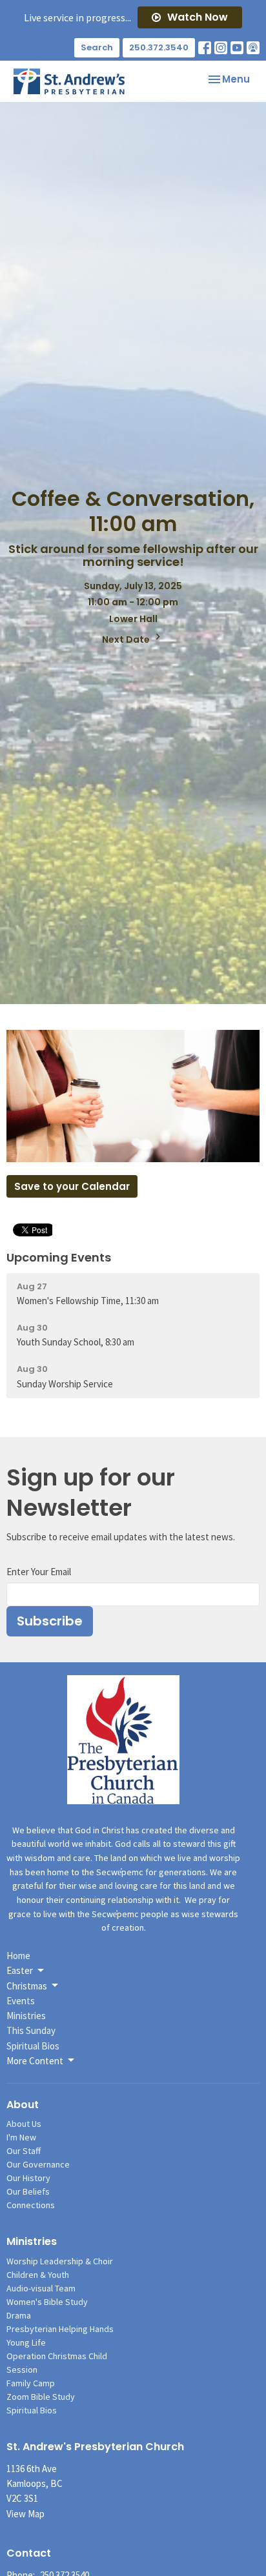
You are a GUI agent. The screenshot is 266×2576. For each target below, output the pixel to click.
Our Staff (24, 2151)
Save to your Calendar (72, 1186)
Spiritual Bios (33, 2046)
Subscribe (50, 1621)
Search (97, 47)
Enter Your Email (39, 1572)
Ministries (26, 2016)
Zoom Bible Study (41, 2397)
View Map (26, 2514)
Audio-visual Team (41, 2288)
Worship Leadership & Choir (60, 2261)
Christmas (27, 1986)
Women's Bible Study (47, 2302)
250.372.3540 (159, 47)
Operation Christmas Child (57, 2356)
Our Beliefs (28, 2191)
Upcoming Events (59, 1257)
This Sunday (31, 2030)
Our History (28, 2178)
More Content (35, 2061)
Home (18, 1956)
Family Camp (31, 2383)
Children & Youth (38, 2275)
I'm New (21, 2137)
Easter (20, 1970)
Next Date (127, 639)
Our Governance (38, 2164)
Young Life (26, 2342)
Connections (31, 2205)
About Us (24, 2124)
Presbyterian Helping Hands (60, 2329)
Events (21, 2001)
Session (22, 2370)
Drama (19, 2315)
